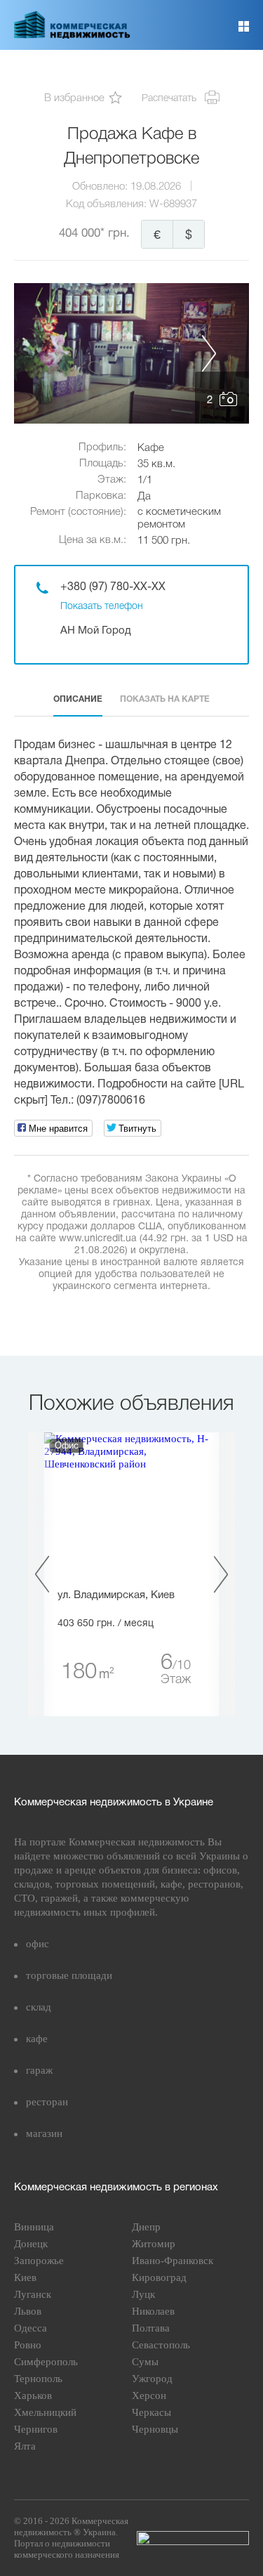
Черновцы (155, 2429)
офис (38, 1944)
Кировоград (159, 2277)
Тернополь (38, 2379)
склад (39, 2007)
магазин (44, 2133)
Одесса (31, 2328)
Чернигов (36, 2429)
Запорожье (39, 2261)
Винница (34, 2227)
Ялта (25, 2446)
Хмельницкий (45, 2412)
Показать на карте (165, 699)
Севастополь (161, 2345)
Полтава (151, 2328)
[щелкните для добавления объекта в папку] (115, 99)
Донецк (31, 2244)
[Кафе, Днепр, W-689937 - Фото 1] (131, 353)
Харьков (33, 2395)
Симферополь (46, 2362)
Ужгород (152, 2379)
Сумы (145, 2362)
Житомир (154, 2244)
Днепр (146, 2227)
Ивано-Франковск (173, 2261)
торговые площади (69, 1975)
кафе (37, 2039)
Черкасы (151, 2412)
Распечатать (169, 99)
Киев (25, 2277)
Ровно (28, 2345)
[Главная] (72, 36)
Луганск (33, 2294)
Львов (28, 2311)
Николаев (153, 2311)
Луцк (143, 2294)
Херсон (149, 2395)
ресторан (47, 2102)
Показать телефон (102, 607)
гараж (39, 2070)
